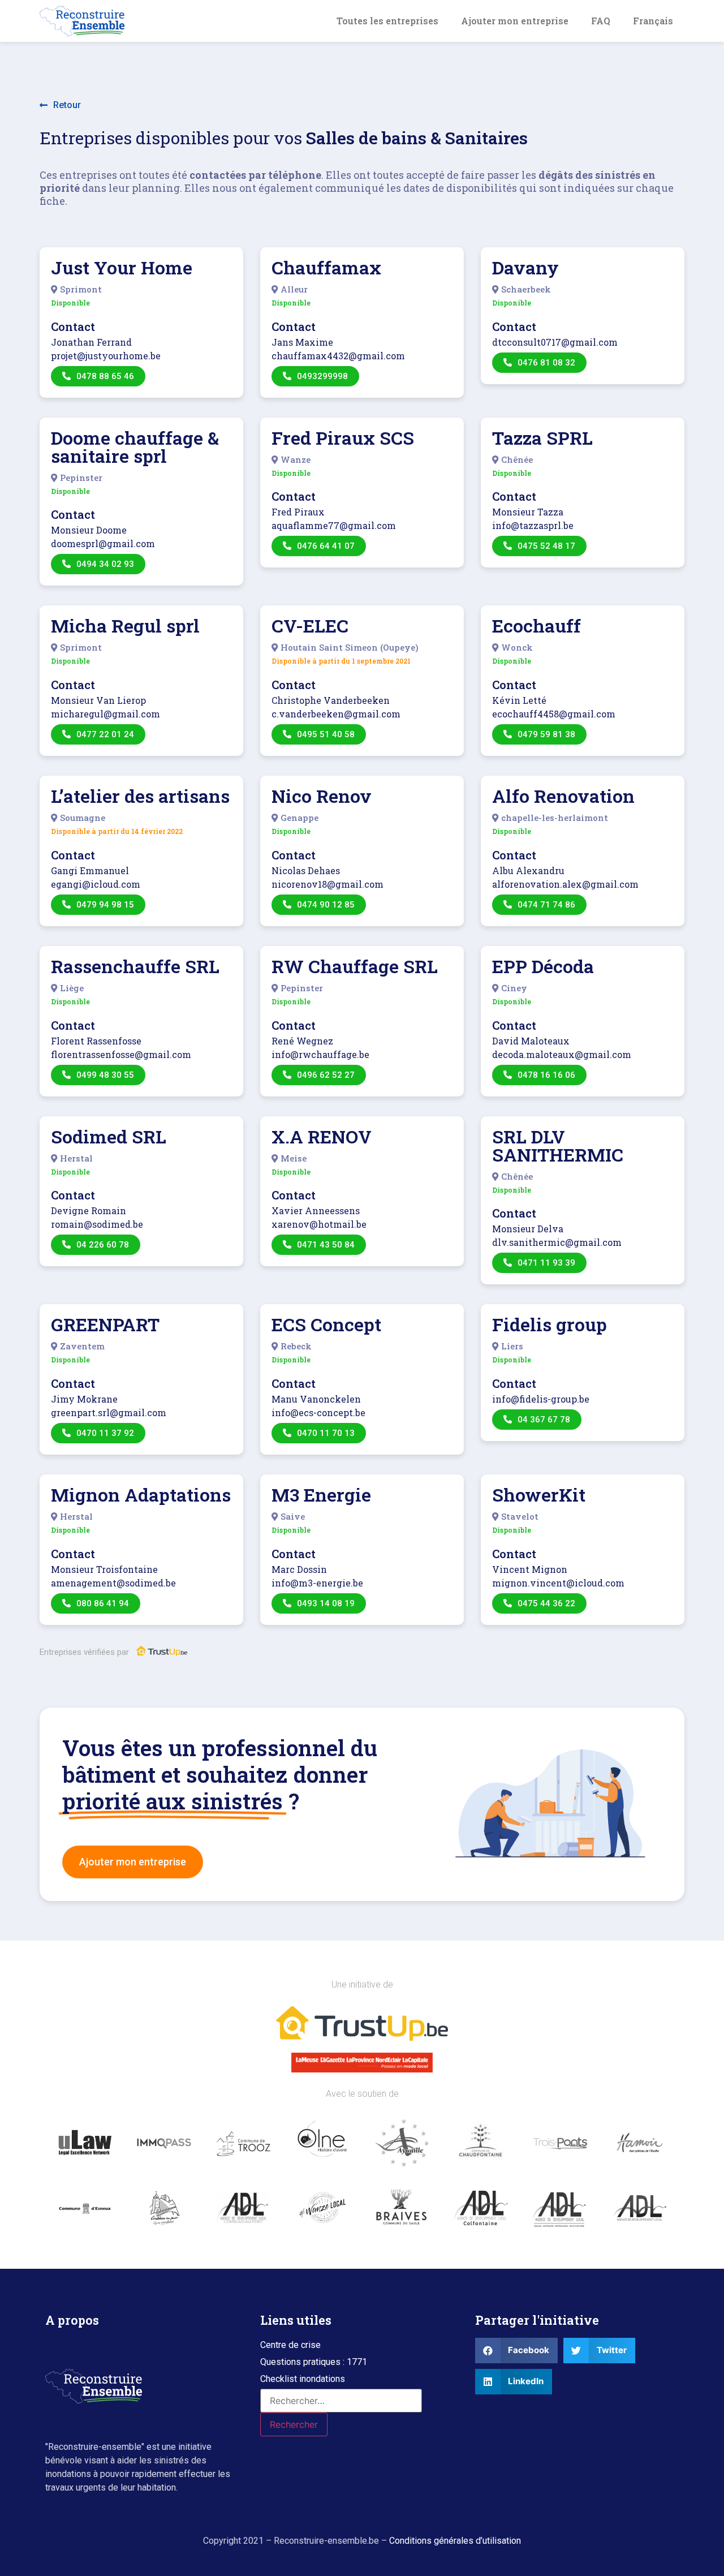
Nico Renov (322, 796)
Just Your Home (122, 267)
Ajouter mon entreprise (515, 21)
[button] (60, 106)
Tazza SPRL (542, 438)
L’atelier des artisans (140, 796)
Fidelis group (550, 1324)
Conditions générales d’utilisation (455, 2541)
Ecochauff (536, 625)
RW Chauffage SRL (355, 966)
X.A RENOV (322, 1136)
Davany (525, 267)
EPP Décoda (543, 966)
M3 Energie (321, 1495)
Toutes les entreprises (387, 21)
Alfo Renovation (563, 796)
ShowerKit (539, 1495)
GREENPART (105, 1324)
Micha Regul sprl (125, 625)
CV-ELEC (310, 625)
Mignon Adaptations (141, 1495)
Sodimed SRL (109, 1136)
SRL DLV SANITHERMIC (558, 1145)
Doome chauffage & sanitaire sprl (135, 447)
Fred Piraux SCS (343, 438)
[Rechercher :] (341, 2401)
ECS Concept (326, 1324)
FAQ (601, 21)
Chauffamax (326, 267)
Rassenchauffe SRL (135, 966)
